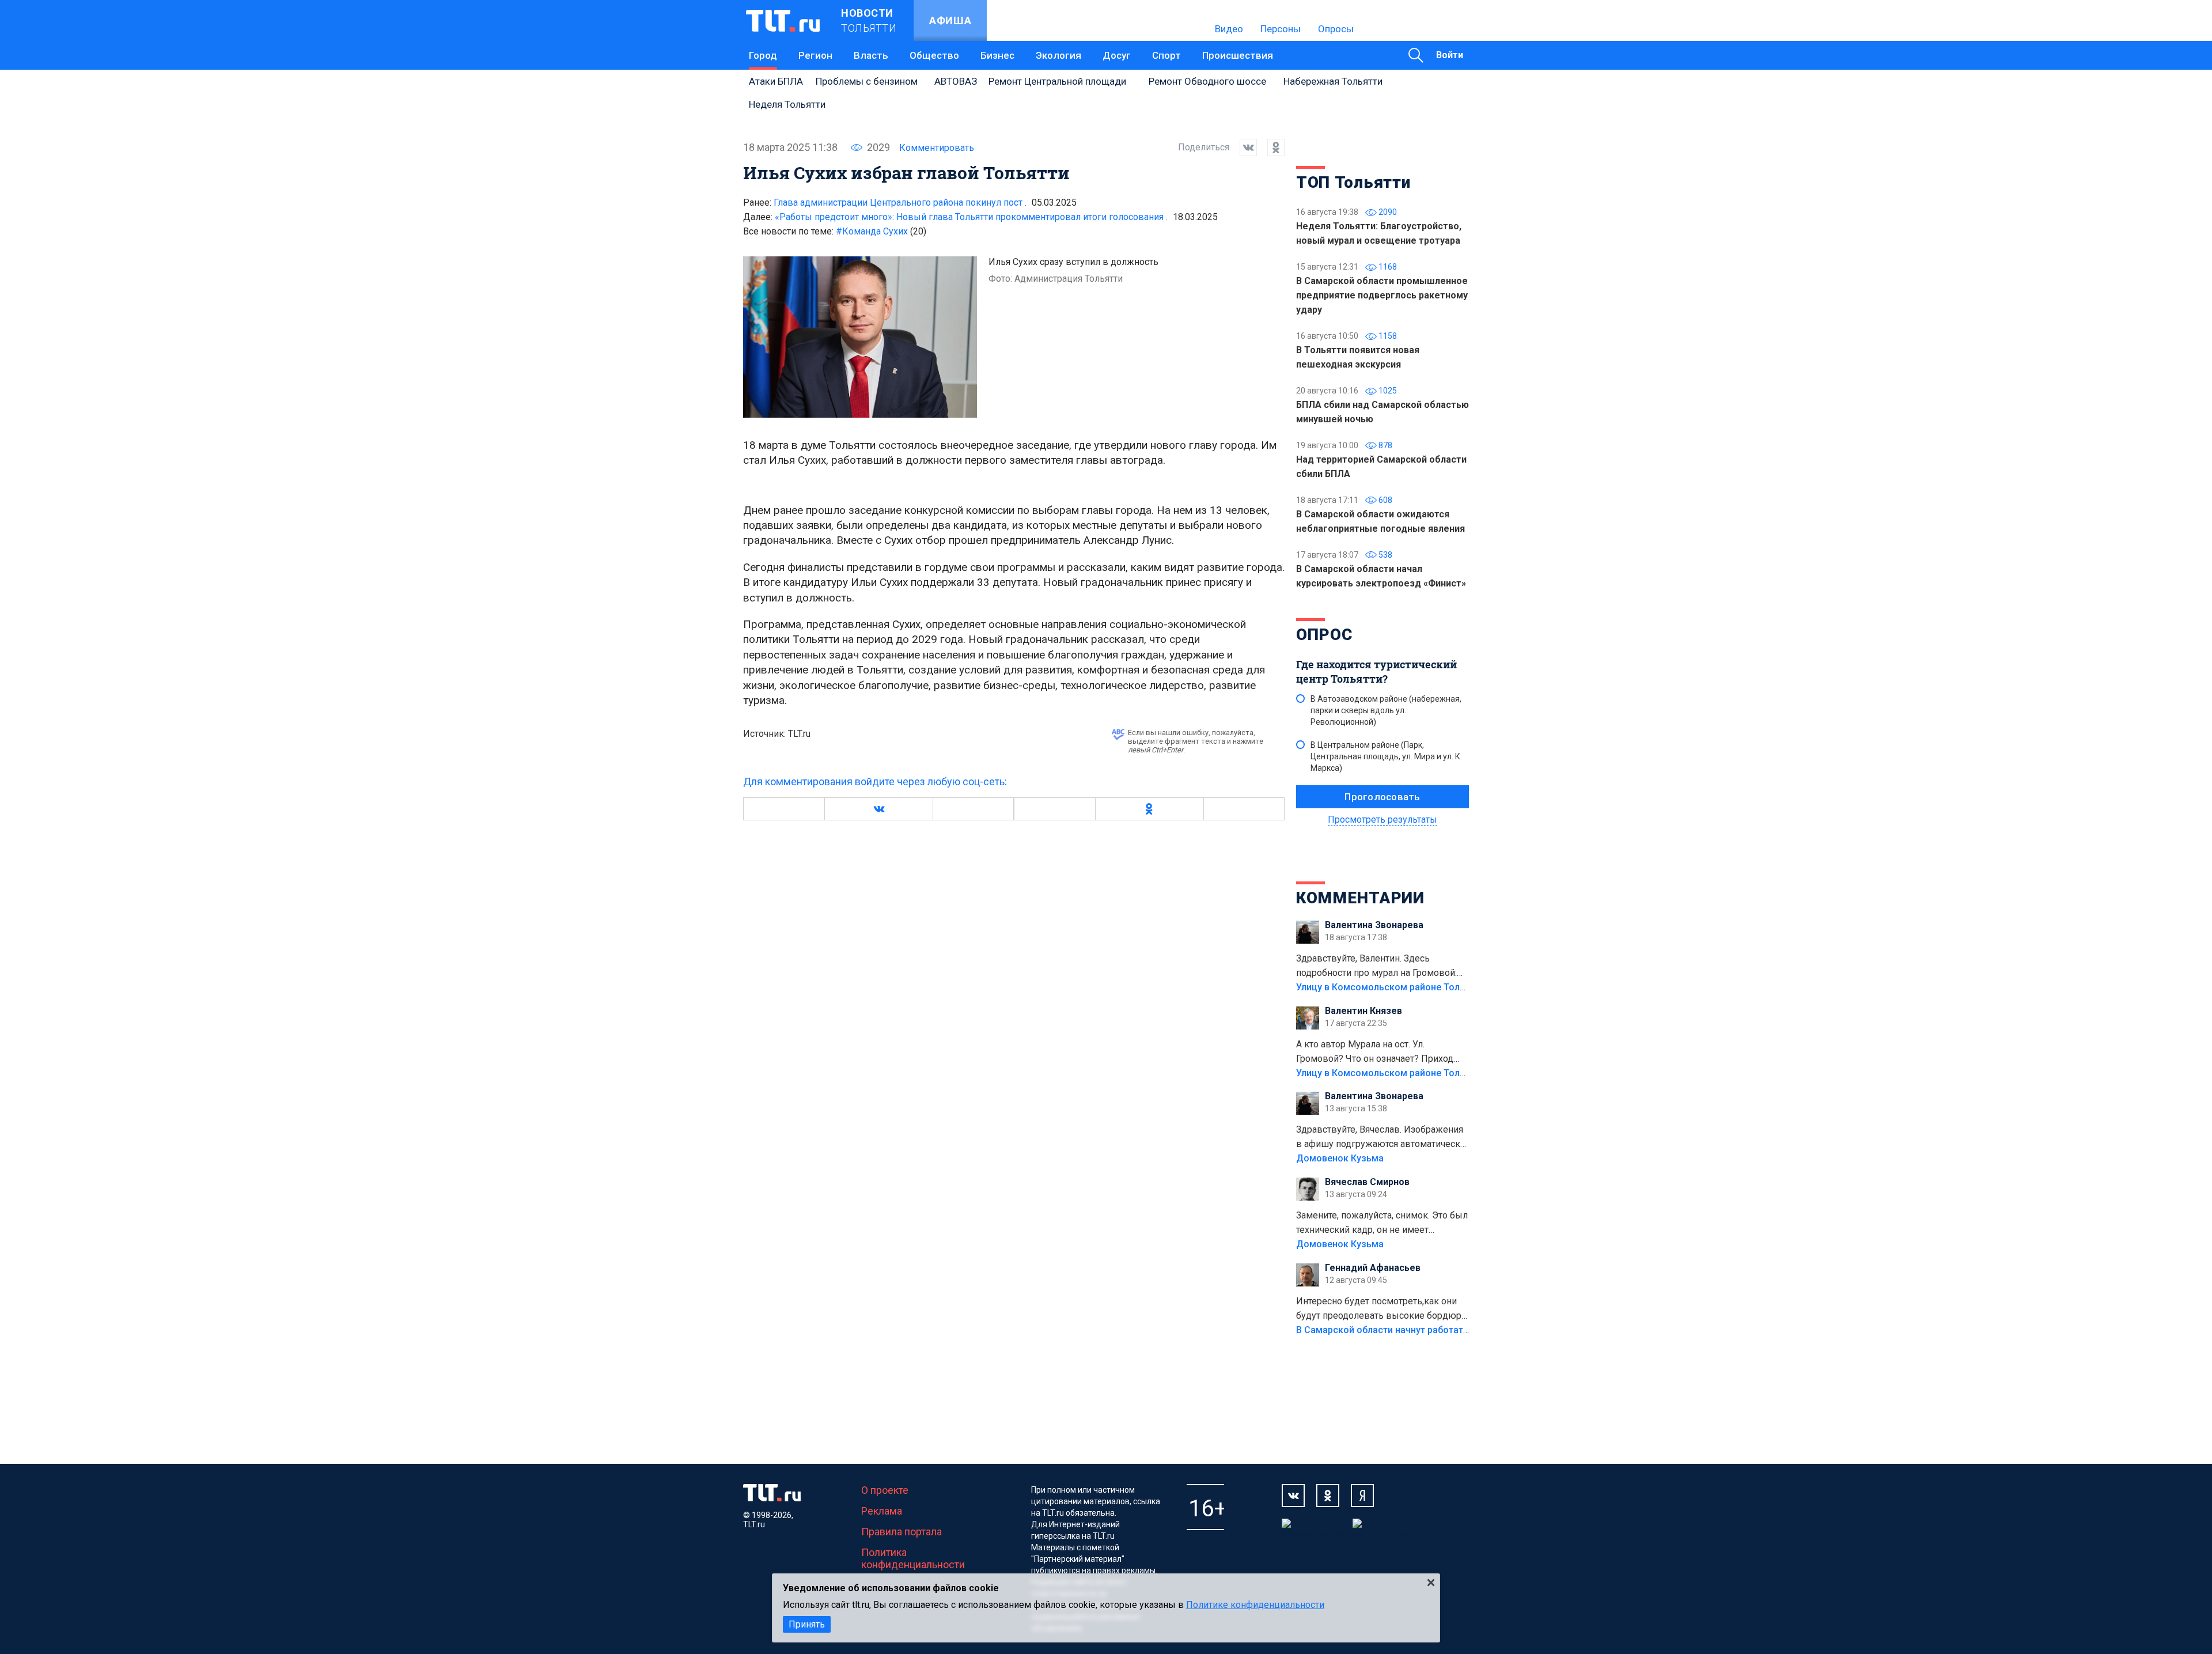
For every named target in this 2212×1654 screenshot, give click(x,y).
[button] (878, 809)
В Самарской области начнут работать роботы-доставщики (1430, 1330)
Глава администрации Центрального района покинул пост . (900, 203)
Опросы (1336, 29)
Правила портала (902, 1532)
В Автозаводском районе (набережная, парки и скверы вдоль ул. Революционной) (1386, 710)
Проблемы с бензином (867, 81)
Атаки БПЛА (776, 81)
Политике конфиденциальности (1255, 1605)
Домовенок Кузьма (1340, 1158)
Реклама (882, 1511)
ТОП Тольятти (1353, 182)
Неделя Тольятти (787, 104)
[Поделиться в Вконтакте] (1243, 147)
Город (763, 55)
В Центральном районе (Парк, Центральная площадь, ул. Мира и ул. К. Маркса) (1386, 756)
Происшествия (1238, 55)
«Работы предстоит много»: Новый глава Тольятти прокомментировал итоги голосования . (971, 217)
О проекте (885, 1490)
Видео (1229, 29)
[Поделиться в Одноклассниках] (1271, 147)
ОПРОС (1324, 635)
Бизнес (997, 55)
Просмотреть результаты (1382, 820)
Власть (871, 55)
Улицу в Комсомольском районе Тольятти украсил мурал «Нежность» (1452, 987)
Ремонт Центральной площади (1057, 81)
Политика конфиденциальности (913, 1558)
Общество (934, 55)
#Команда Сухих (881, 231)
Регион (815, 55)
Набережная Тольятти (1333, 81)
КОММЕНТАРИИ (1360, 898)
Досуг (1117, 55)
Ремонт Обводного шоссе (1207, 81)
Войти (1450, 55)
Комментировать (937, 148)
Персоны (1281, 29)
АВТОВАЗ (956, 81)
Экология (1058, 55)
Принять (807, 1624)
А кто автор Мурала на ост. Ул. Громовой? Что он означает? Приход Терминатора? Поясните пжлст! (1375, 1053)
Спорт (1166, 55)
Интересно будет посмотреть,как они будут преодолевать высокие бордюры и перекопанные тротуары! (1382, 1309)
